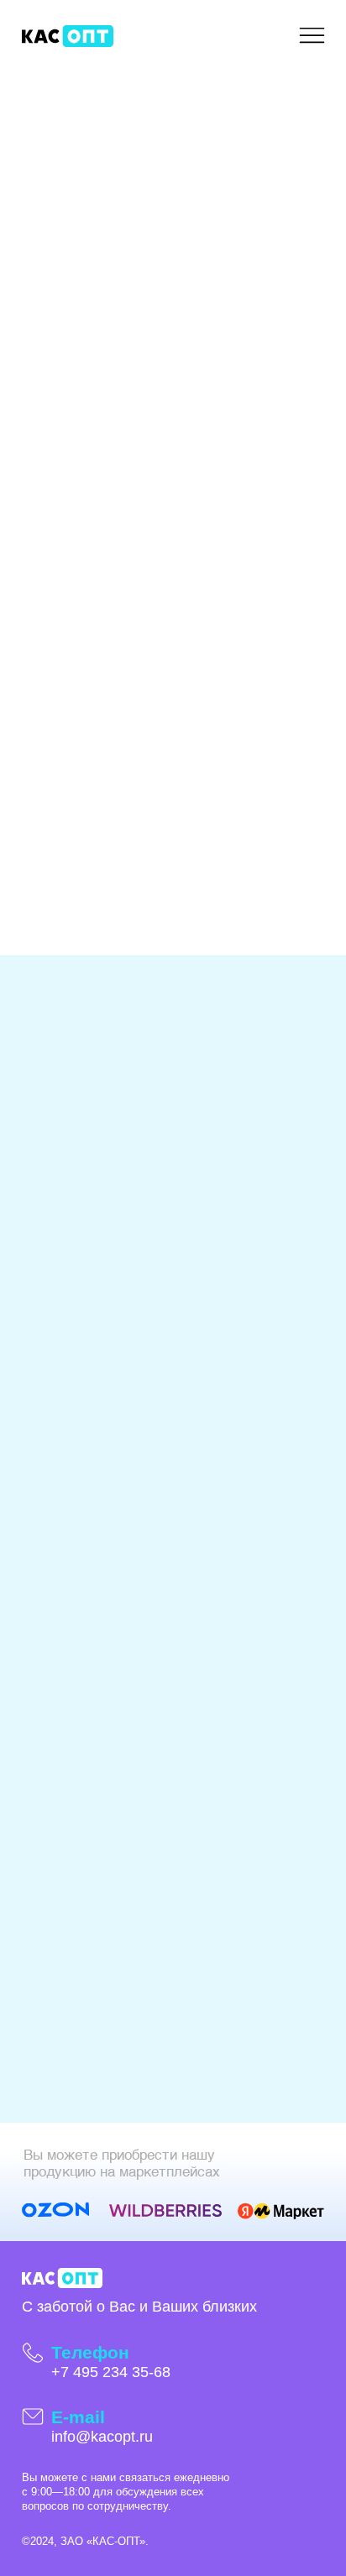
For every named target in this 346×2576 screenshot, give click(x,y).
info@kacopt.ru (102, 2437)
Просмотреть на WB (136, 1464)
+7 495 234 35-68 (111, 2372)
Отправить (105, 901)
